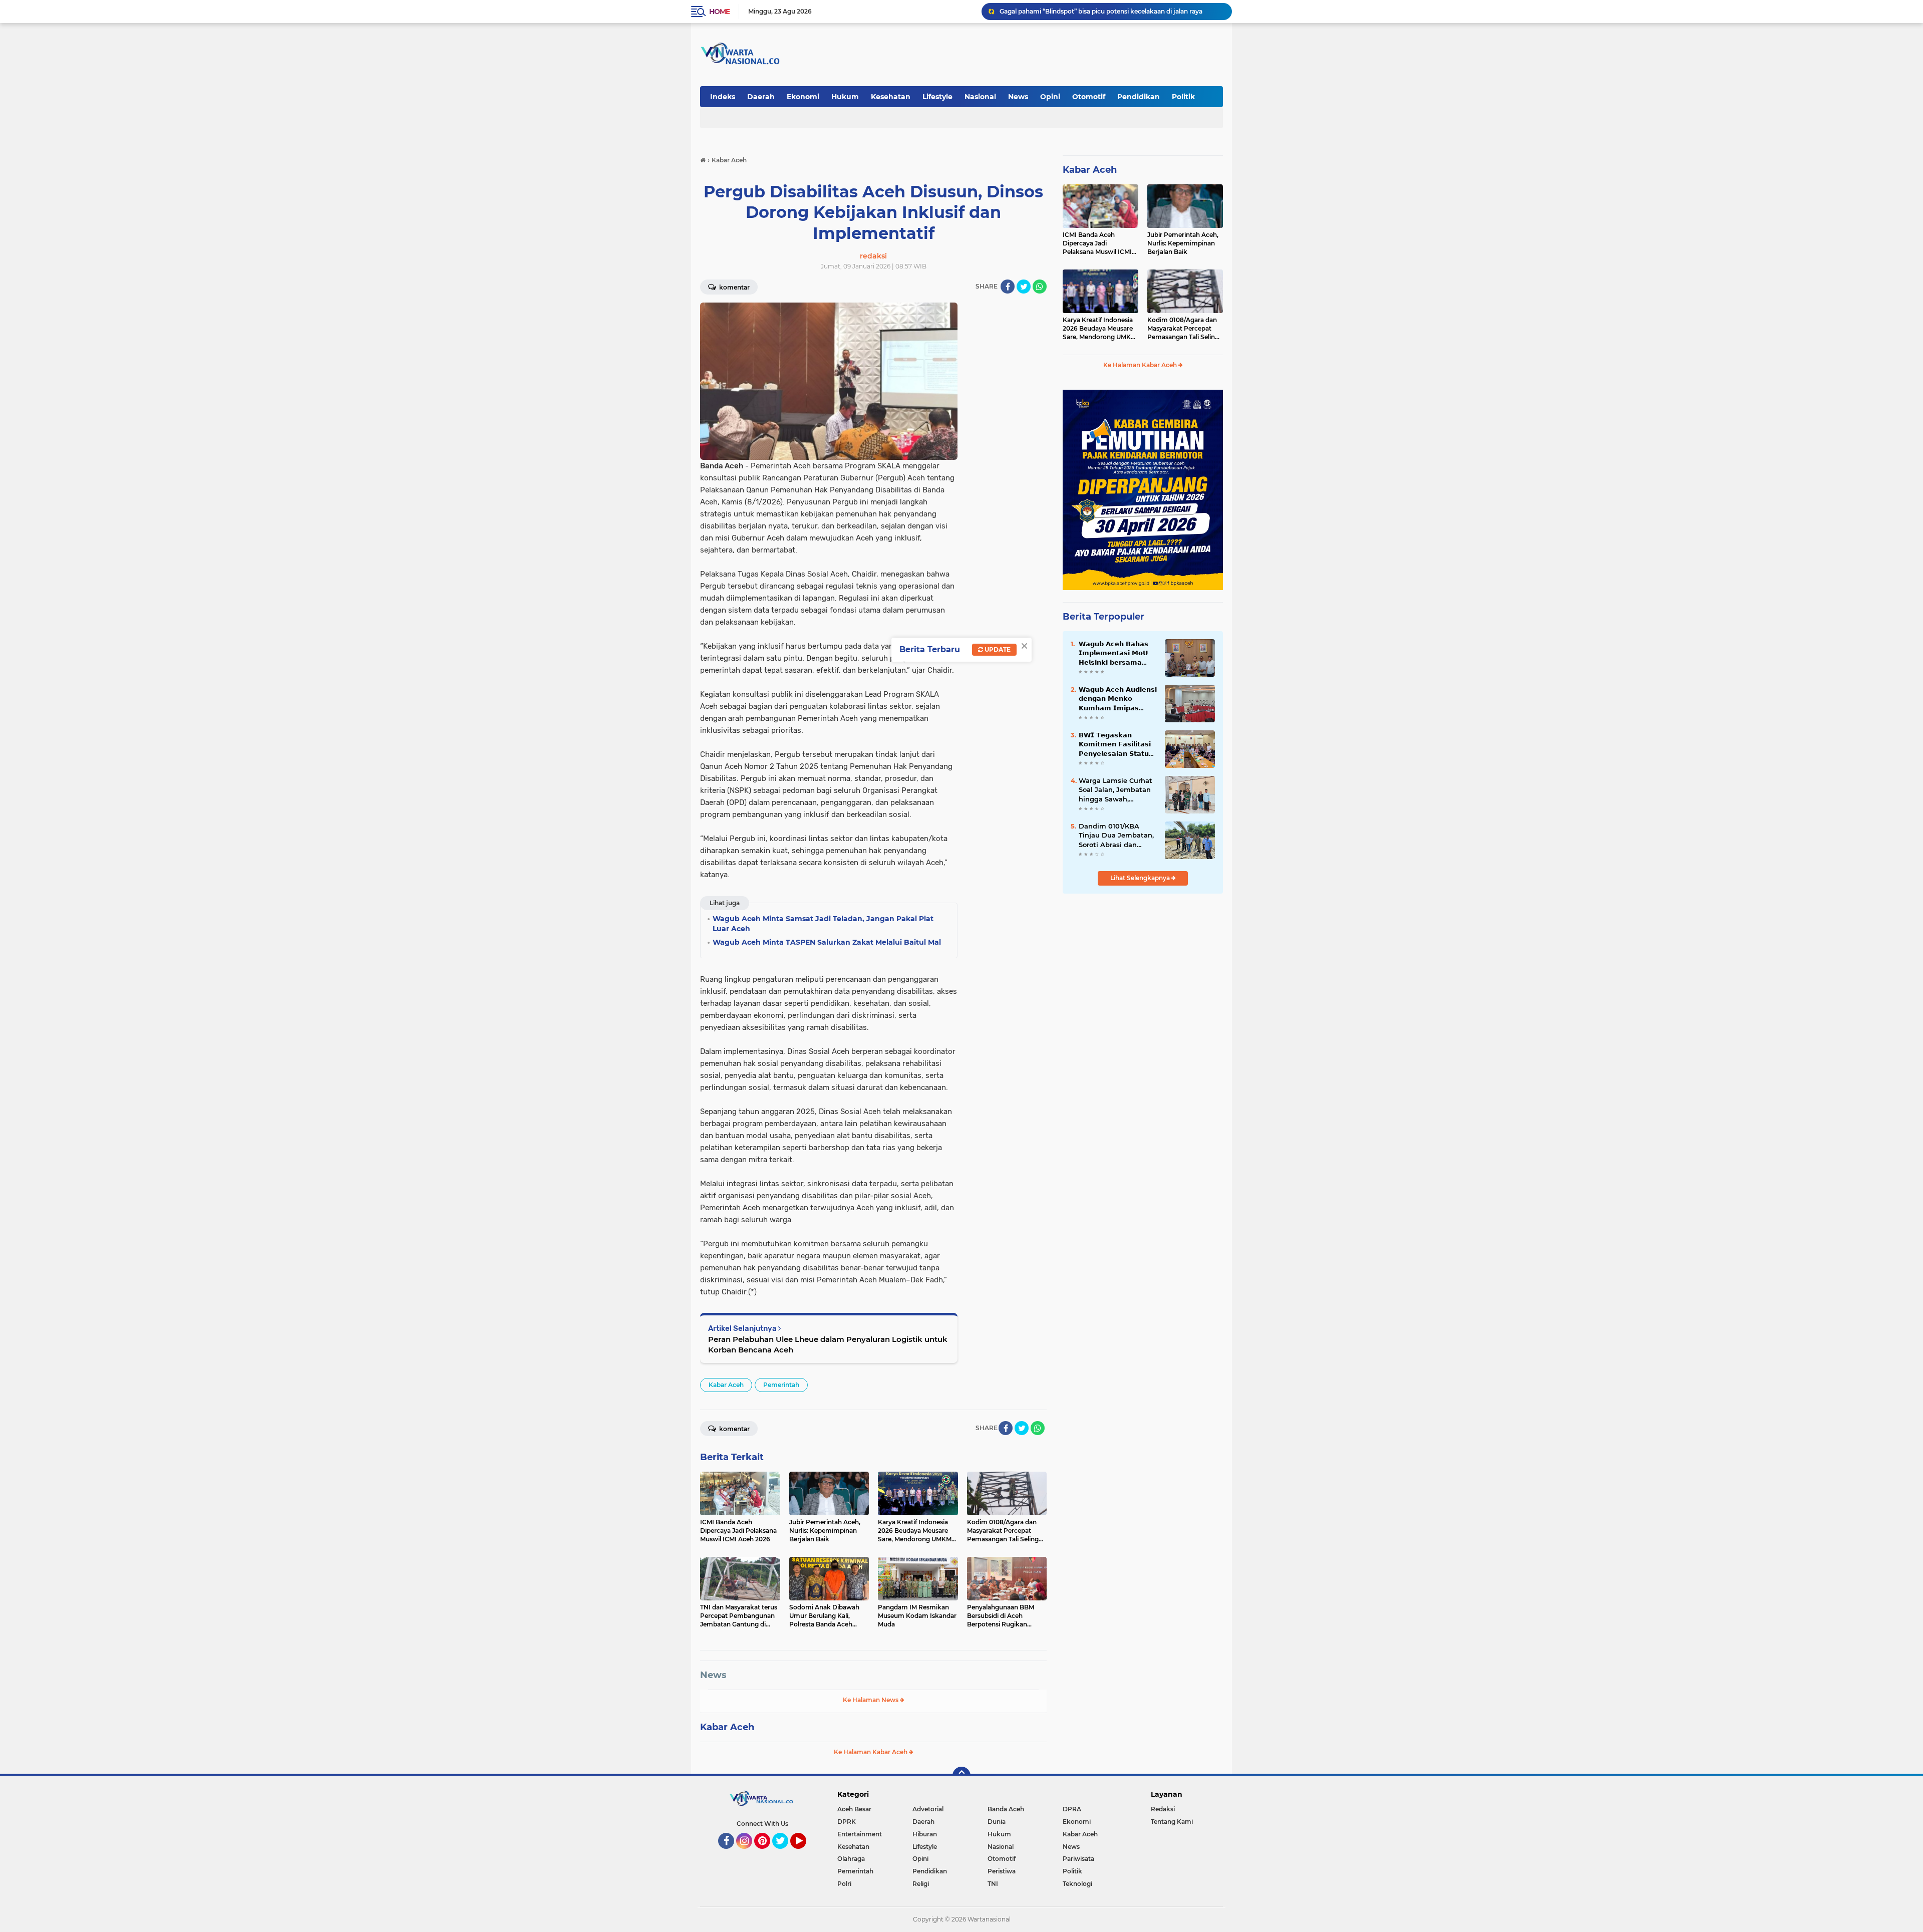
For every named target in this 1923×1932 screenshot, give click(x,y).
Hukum (845, 97)
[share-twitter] (1024, 287)
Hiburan (925, 1834)
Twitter (785, 1853)
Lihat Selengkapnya (1141, 878)
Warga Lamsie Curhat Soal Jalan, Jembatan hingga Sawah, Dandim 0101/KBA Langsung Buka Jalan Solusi (1115, 790)
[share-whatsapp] (1040, 287)
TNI (993, 1884)
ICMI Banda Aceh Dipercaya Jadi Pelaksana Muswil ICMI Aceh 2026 (1097, 243)
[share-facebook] (1008, 287)
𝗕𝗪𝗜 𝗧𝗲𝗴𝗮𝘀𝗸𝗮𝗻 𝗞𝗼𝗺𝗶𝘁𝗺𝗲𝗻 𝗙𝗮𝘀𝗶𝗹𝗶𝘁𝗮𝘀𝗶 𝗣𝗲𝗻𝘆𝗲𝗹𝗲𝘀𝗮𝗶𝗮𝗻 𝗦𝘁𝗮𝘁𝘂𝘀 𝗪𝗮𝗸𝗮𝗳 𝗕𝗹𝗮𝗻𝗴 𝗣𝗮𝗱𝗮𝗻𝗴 (1116, 744)
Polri (844, 1884)
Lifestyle (937, 97)
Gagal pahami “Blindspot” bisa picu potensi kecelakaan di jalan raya (1101, 11)
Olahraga (851, 1859)
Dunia (997, 1822)
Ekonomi (803, 97)
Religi (921, 1884)
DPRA (1072, 1809)
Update (997, 649)
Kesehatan (891, 97)
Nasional (980, 97)
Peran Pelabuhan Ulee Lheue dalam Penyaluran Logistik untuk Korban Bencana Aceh (828, 1344)
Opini (1050, 97)
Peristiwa (1002, 1871)
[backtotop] (961, 1776)
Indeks (723, 97)
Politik (1183, 97)
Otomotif (1089, 97)
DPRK (847, 1822)
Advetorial (928, 1809)
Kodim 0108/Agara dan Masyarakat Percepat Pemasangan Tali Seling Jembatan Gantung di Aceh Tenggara (1183, 329)
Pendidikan (1139, 97)
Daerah (761, 97)
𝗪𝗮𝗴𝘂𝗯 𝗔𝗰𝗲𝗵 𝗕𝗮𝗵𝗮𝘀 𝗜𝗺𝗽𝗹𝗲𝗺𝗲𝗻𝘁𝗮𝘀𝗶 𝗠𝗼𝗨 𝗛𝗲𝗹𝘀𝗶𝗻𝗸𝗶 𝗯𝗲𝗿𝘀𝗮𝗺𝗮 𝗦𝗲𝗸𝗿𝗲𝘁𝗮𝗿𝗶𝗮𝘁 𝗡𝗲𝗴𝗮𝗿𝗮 (1113, 653)
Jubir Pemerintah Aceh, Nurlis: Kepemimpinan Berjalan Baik (1183, 243)
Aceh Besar (854, 1809)
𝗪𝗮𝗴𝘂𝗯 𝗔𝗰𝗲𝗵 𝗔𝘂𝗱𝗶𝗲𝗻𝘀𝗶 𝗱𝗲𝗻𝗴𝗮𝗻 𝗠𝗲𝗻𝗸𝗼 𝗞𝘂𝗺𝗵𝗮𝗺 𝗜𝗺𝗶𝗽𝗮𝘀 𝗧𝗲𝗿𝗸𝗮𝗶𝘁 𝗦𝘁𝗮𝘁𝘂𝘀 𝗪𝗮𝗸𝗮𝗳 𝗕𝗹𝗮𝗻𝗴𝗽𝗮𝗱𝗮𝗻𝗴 (1118, 699)
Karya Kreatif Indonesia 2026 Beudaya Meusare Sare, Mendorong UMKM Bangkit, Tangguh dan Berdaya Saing (1099, 329)
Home (719, 12)
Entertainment (860, 1834)
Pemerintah (781, 1385)
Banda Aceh (1006, 1809)
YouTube (805, 1853)
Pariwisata (1078, 1859)
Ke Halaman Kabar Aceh (871, 1752)
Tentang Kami (1172, 1822)
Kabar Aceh (726, 1385)
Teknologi (1077, 1884)
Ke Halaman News (871, 1700)
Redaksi (1163, 1809)
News (1018, 97)
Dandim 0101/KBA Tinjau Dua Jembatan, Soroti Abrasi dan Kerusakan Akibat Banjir (1116, 836)
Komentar (734, 287)
